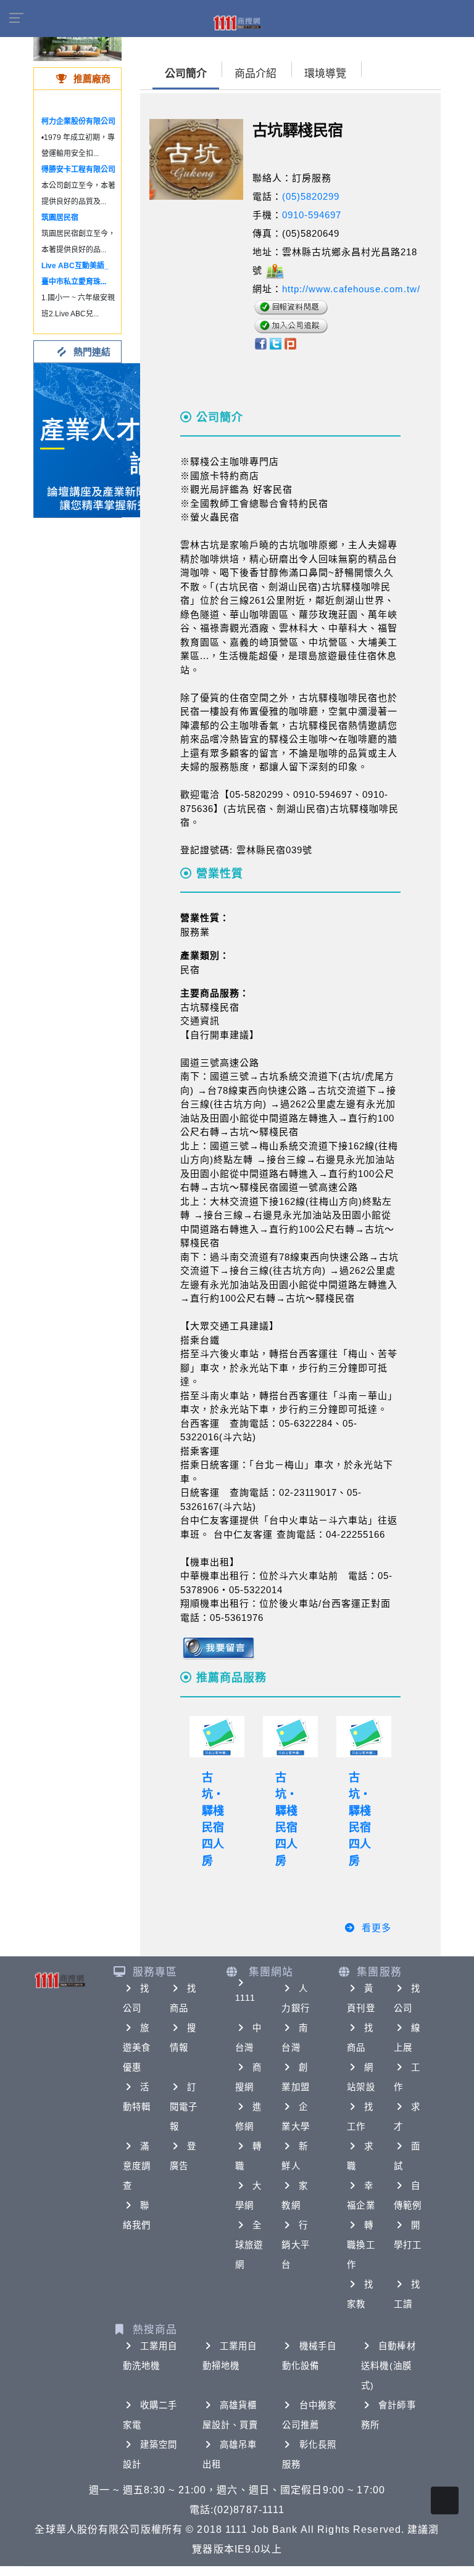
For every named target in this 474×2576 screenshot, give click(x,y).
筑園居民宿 (60, 218)
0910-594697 (312, 215)
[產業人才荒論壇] (111, 439)
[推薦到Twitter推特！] (276, 343)
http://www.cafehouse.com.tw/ (351, 289)
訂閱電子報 (184, 2107)
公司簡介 (186, 74)
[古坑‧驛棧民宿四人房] (217, 1737)
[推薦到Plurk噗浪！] (291, 343)
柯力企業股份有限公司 (78, 121)
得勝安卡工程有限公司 (78, 170)
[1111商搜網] (237, 22)
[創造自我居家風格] (77, 43)
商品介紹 (256, 74)
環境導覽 (325, 74)
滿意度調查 (137, 2166)
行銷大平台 (295, 2245)
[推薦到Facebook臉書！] (260, 343)
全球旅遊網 (249, 2245)
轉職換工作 (361, 2245)
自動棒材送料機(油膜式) (388, 2366)
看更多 (376, 1928)
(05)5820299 (311, 196)
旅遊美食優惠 (137, 2048)
